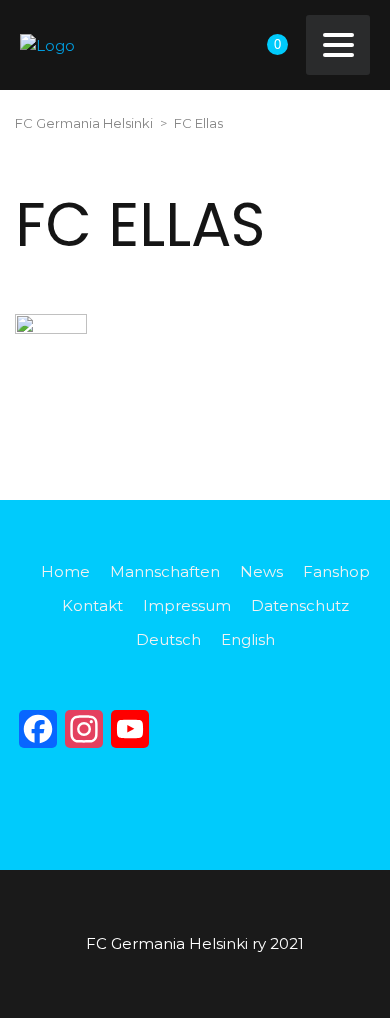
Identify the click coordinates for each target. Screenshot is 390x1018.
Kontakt (92, 605)
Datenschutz (300, 605)
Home (65, 571)
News (261, 571)
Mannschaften (165, 571)
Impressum (187, 605)
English (248, 639)
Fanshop (336, 571)
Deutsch (168, 639)
